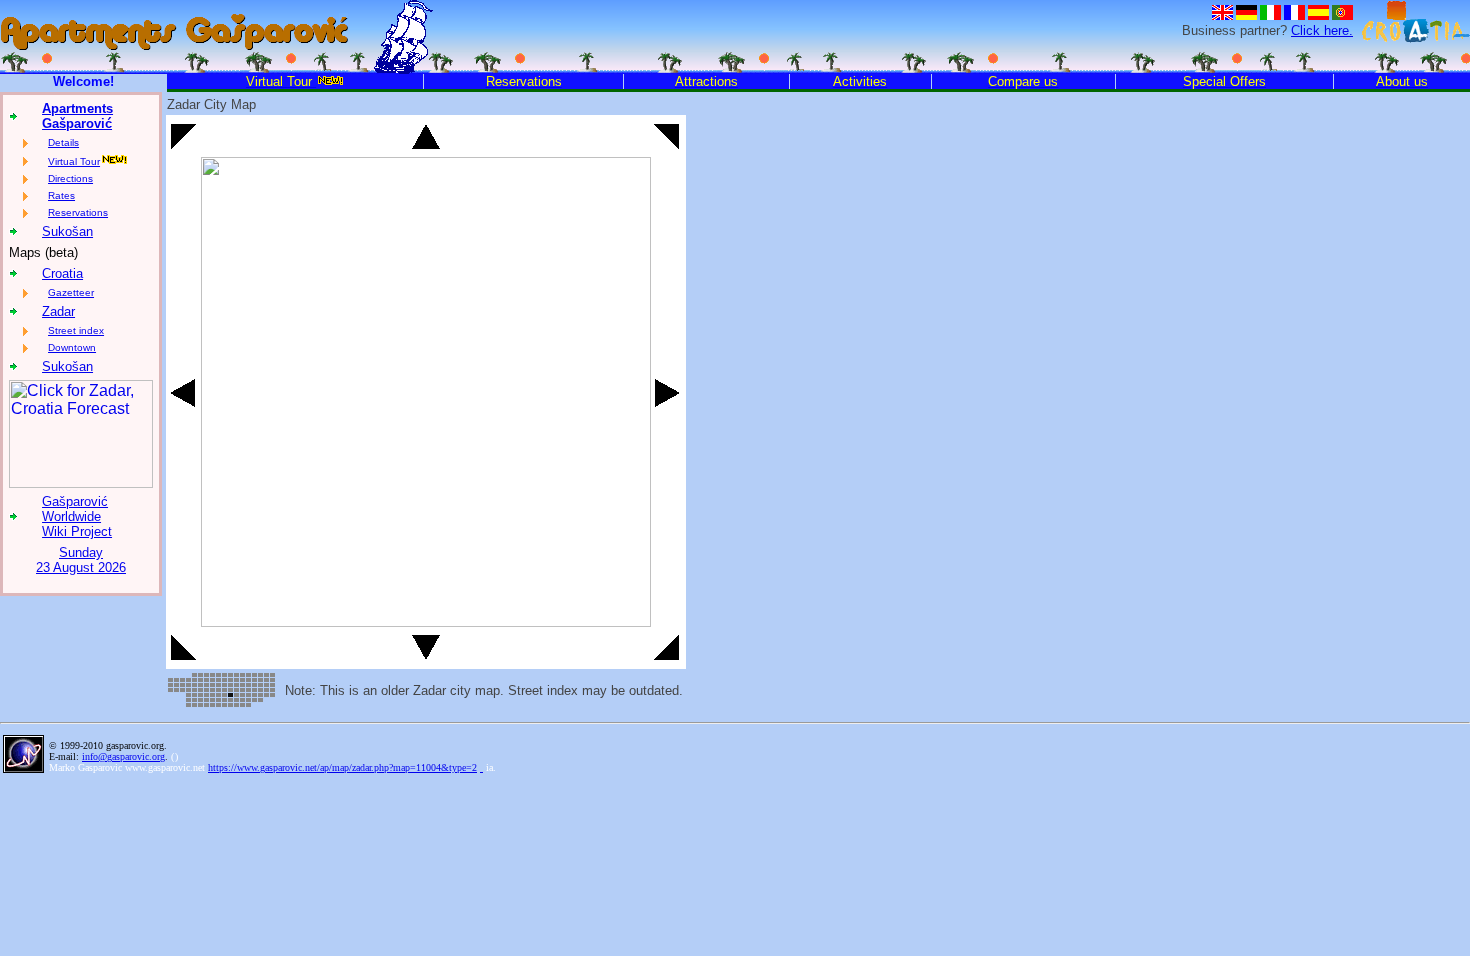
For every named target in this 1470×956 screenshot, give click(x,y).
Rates (61, 195)
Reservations (78, 212)
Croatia (62, 273)
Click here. (1322, 30)
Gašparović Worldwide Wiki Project (77, 516)
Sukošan (67, 231)
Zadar (58, 311)
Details (63, 142)
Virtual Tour (74, 161)
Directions (70, 178)
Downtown (72, 347)
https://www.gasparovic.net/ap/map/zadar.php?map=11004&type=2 (342, 767)
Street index (76, 330)
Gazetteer (71, 292)
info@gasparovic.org (123, 756)
